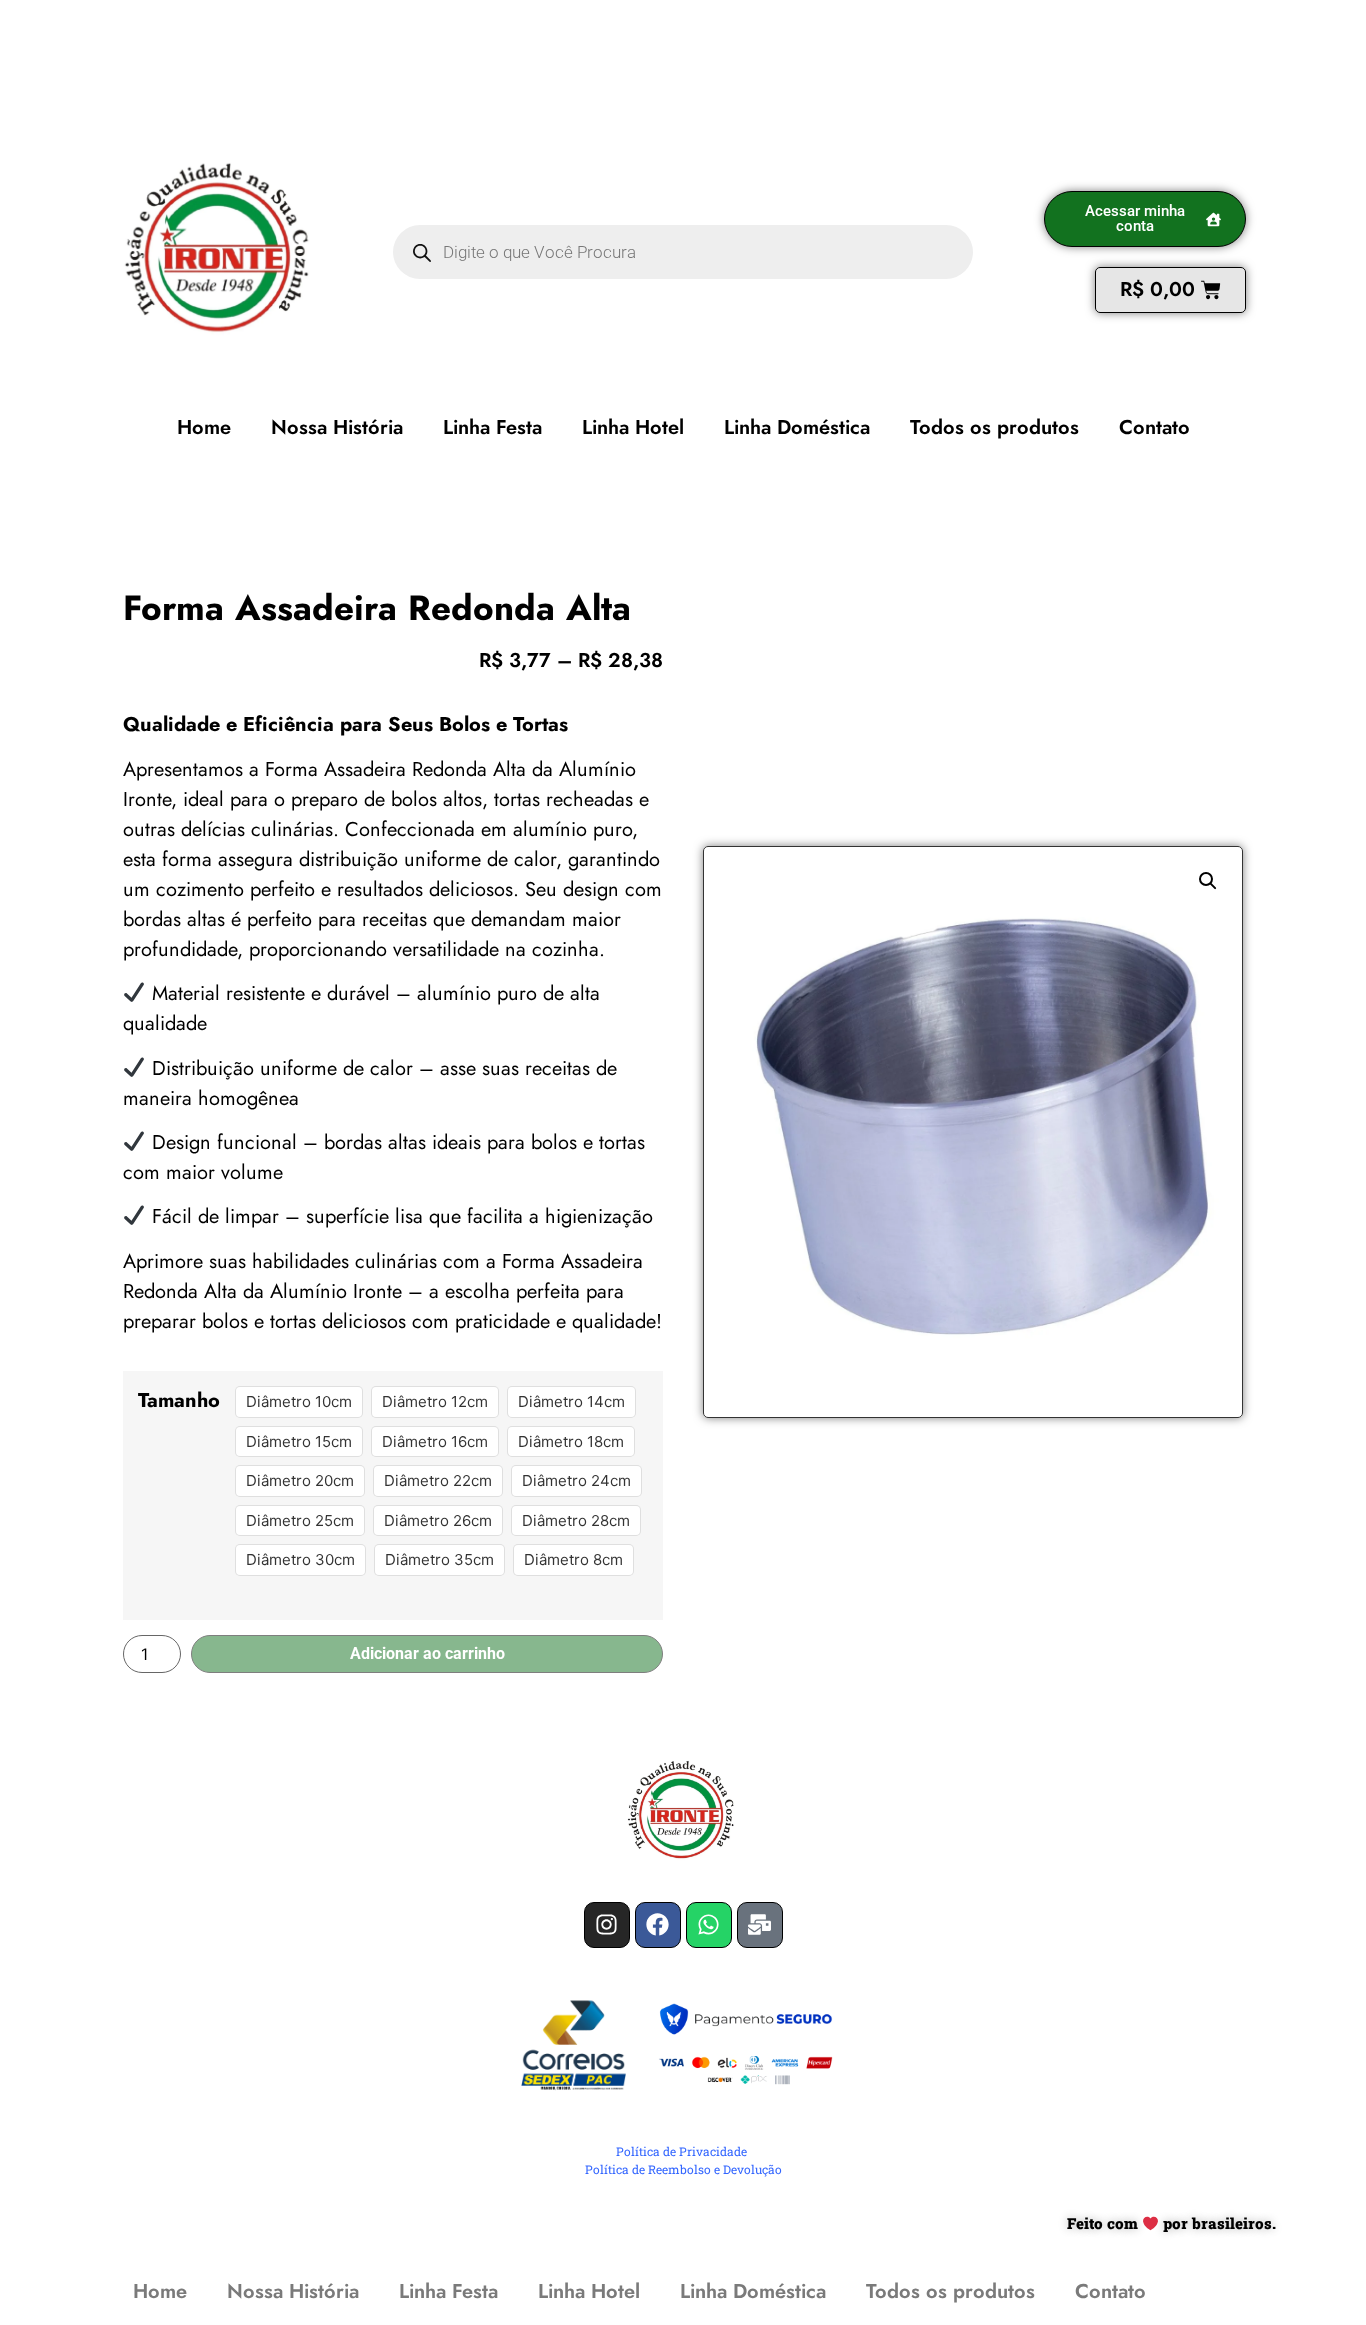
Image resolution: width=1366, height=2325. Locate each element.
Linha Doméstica (797, 427)
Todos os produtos (994, 427)
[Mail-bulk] (760, 1925)
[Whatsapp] (709, 1925)
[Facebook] (658, 1925)
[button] (1208, 881)
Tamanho (179, 1401)
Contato (1154, 427)
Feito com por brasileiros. (1171, 2223)
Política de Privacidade (681, 2151)
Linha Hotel (633, 427)
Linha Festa (492, 427)
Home (204, 427)
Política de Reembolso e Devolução (683, 2169)
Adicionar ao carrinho (427, 1653)
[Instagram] (607, 1925)
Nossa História (337, 427)
